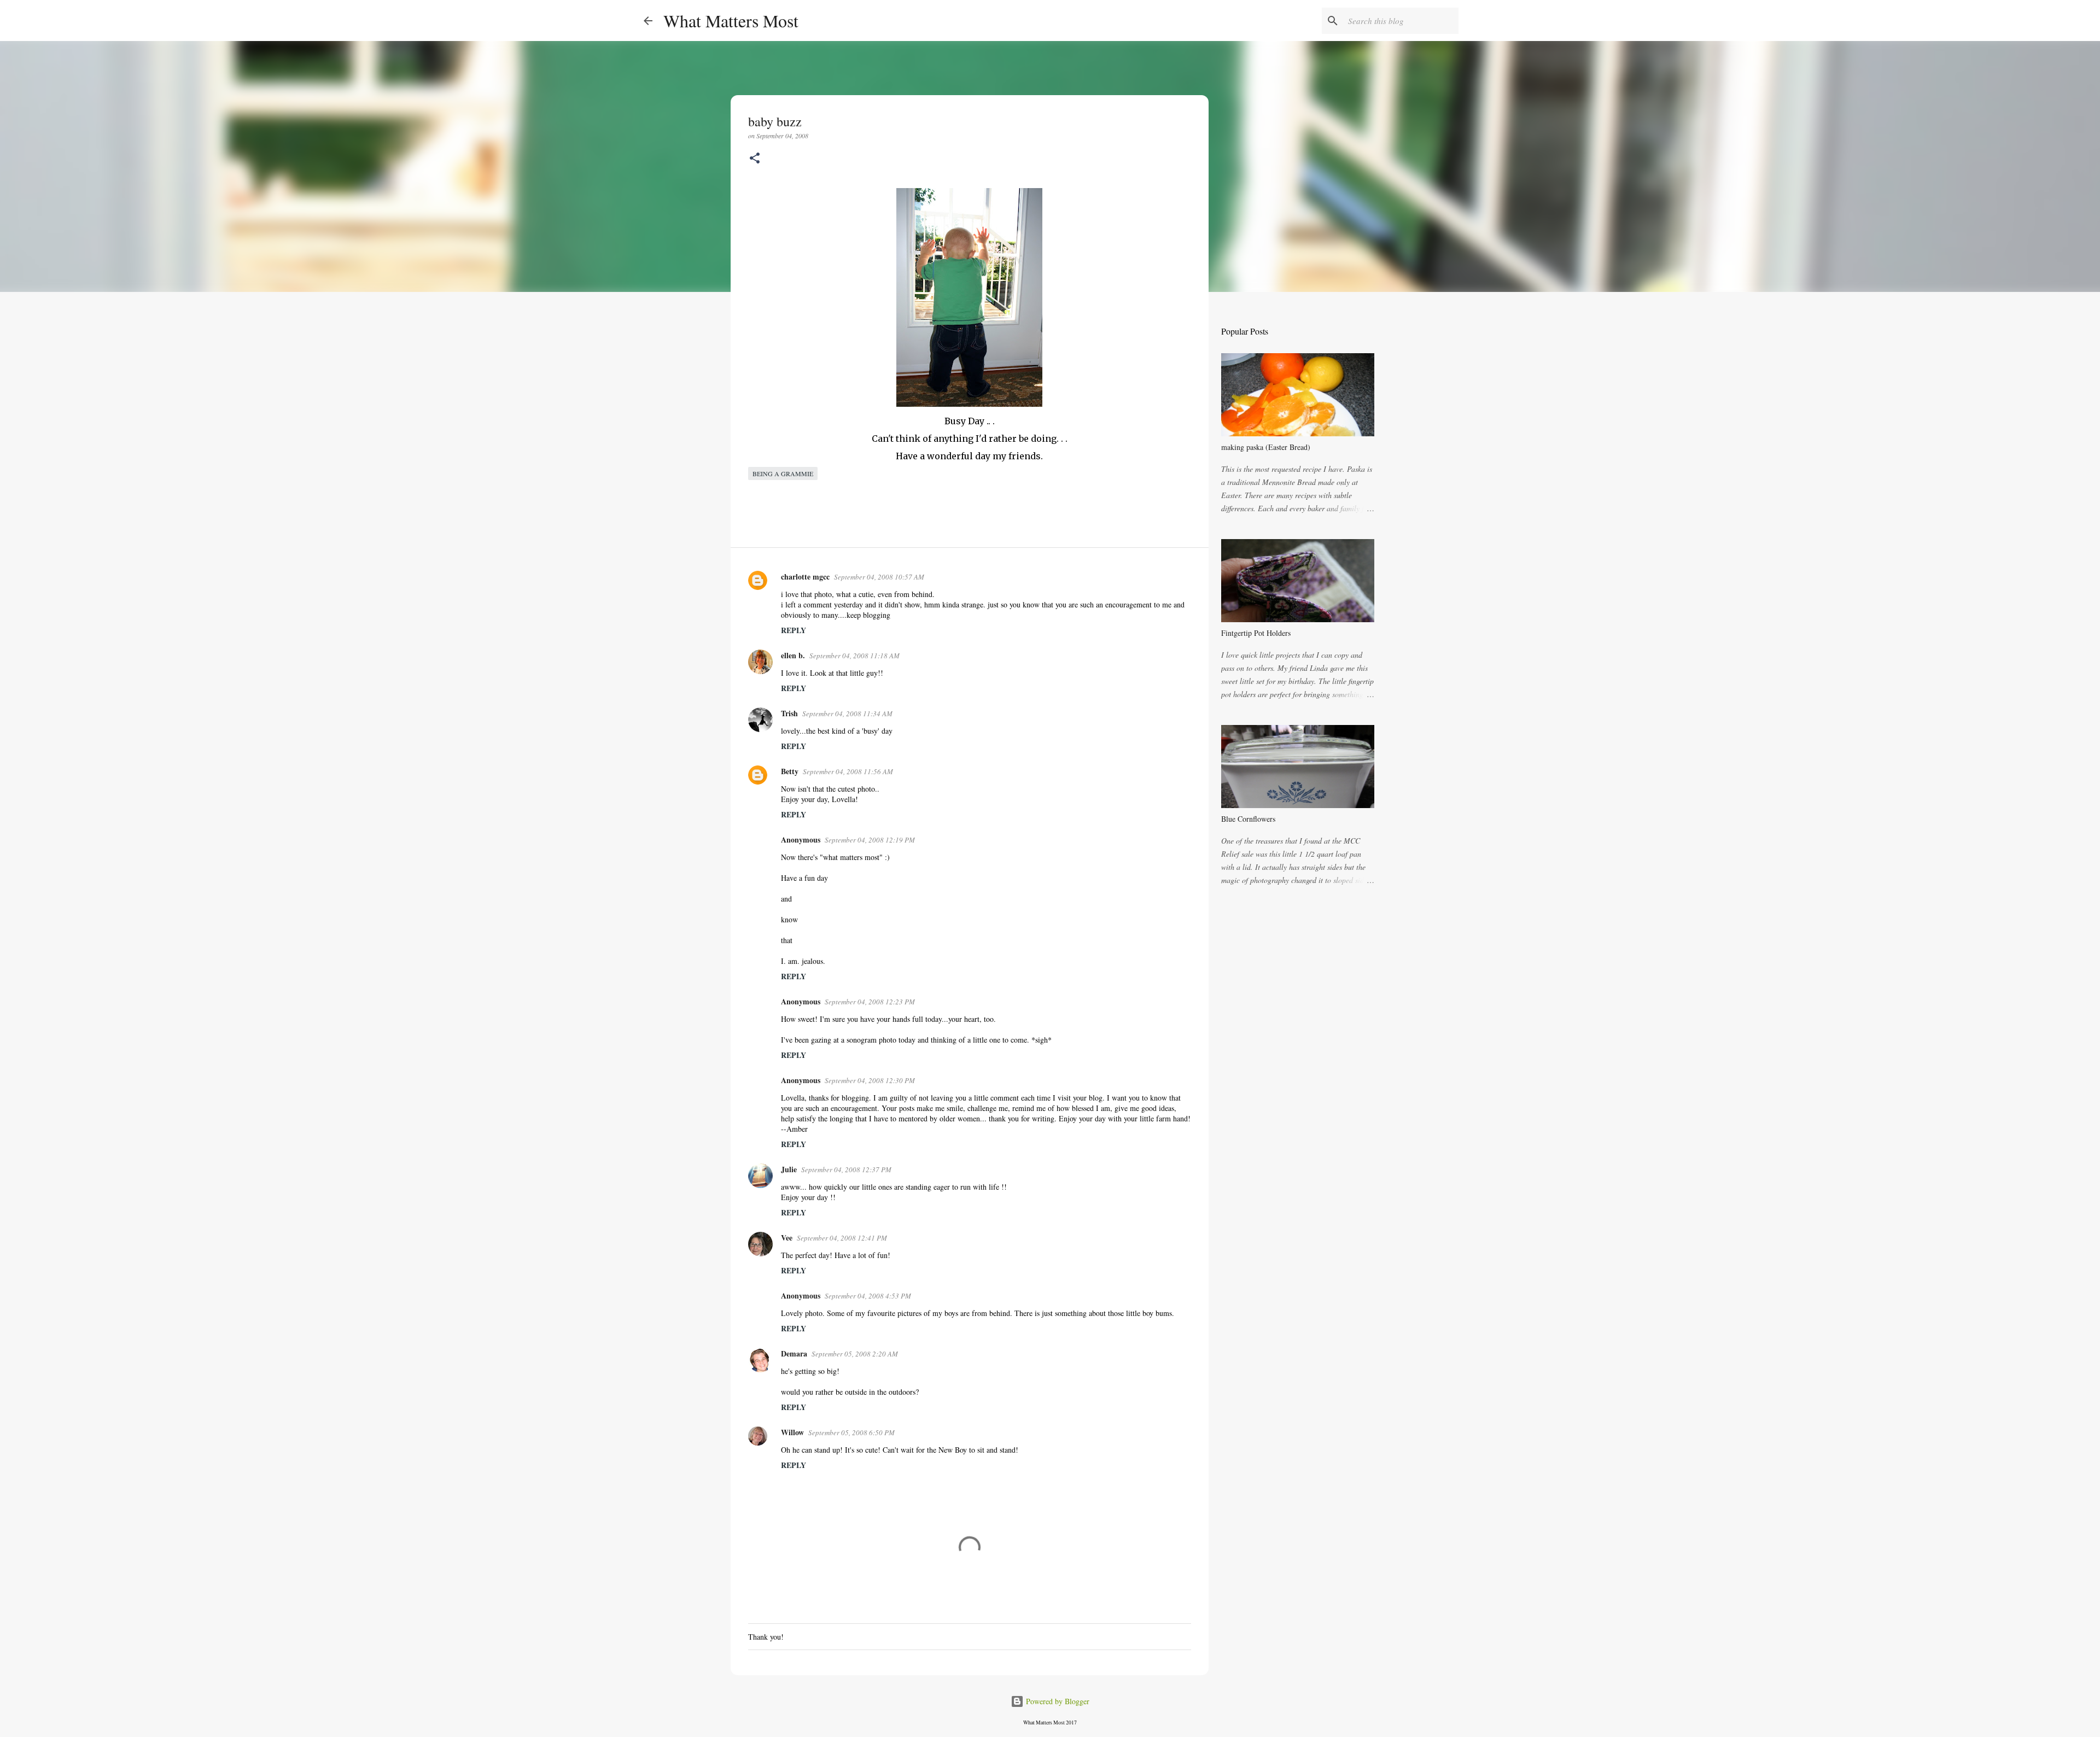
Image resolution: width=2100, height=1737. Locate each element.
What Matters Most (731, 21)
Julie (789, 1169)
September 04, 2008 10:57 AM (879, 577)
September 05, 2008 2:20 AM (855, 1354)
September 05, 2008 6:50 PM (851, 1432)
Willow (792, 1432)
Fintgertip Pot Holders (1256, 633)
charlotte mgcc (805, 577)
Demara (794, 1353)
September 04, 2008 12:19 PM (870, 840)
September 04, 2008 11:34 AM (847, 713)
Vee (787, 1238)
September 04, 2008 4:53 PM (868, 1296)
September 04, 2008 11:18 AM (854, 656)
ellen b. (793, 655)
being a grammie (783, 473)
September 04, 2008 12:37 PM (846, 1169)
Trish (789, 713)
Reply (794, 630)
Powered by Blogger (1057, 1701)
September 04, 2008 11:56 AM (848, 771)
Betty (790, 771)
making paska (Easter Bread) (1266, 447)
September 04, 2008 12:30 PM (870, 1080)
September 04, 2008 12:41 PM (842, 1238)
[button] (755, 159)
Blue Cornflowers (1248, 819)
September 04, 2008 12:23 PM (870, 1002)
